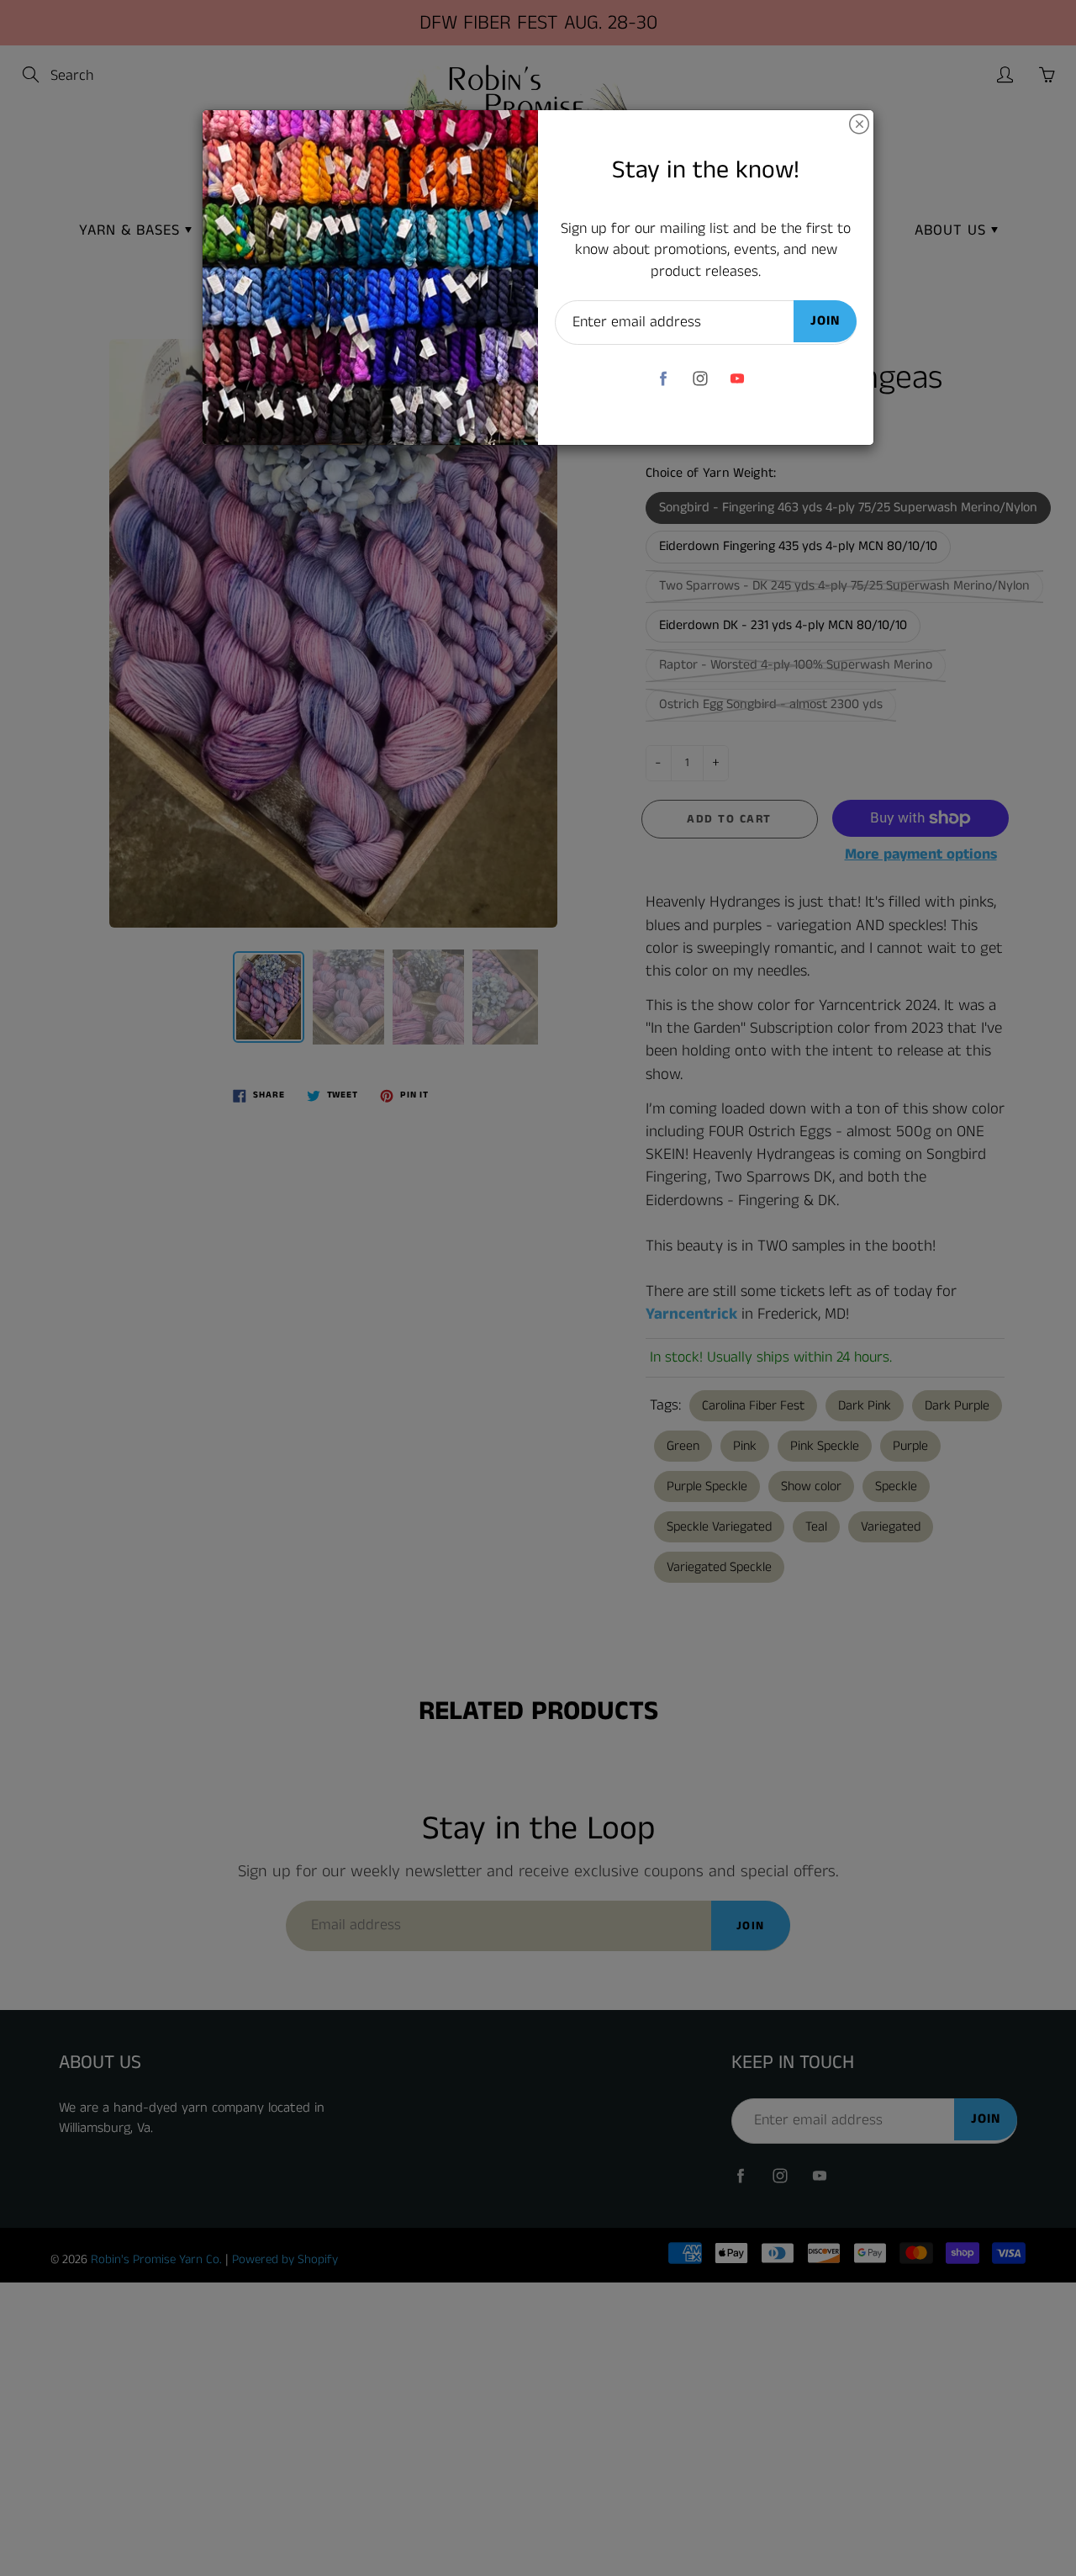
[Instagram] (700, 378)
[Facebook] (663, 378)
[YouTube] (737, 378)
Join (825, 321)
